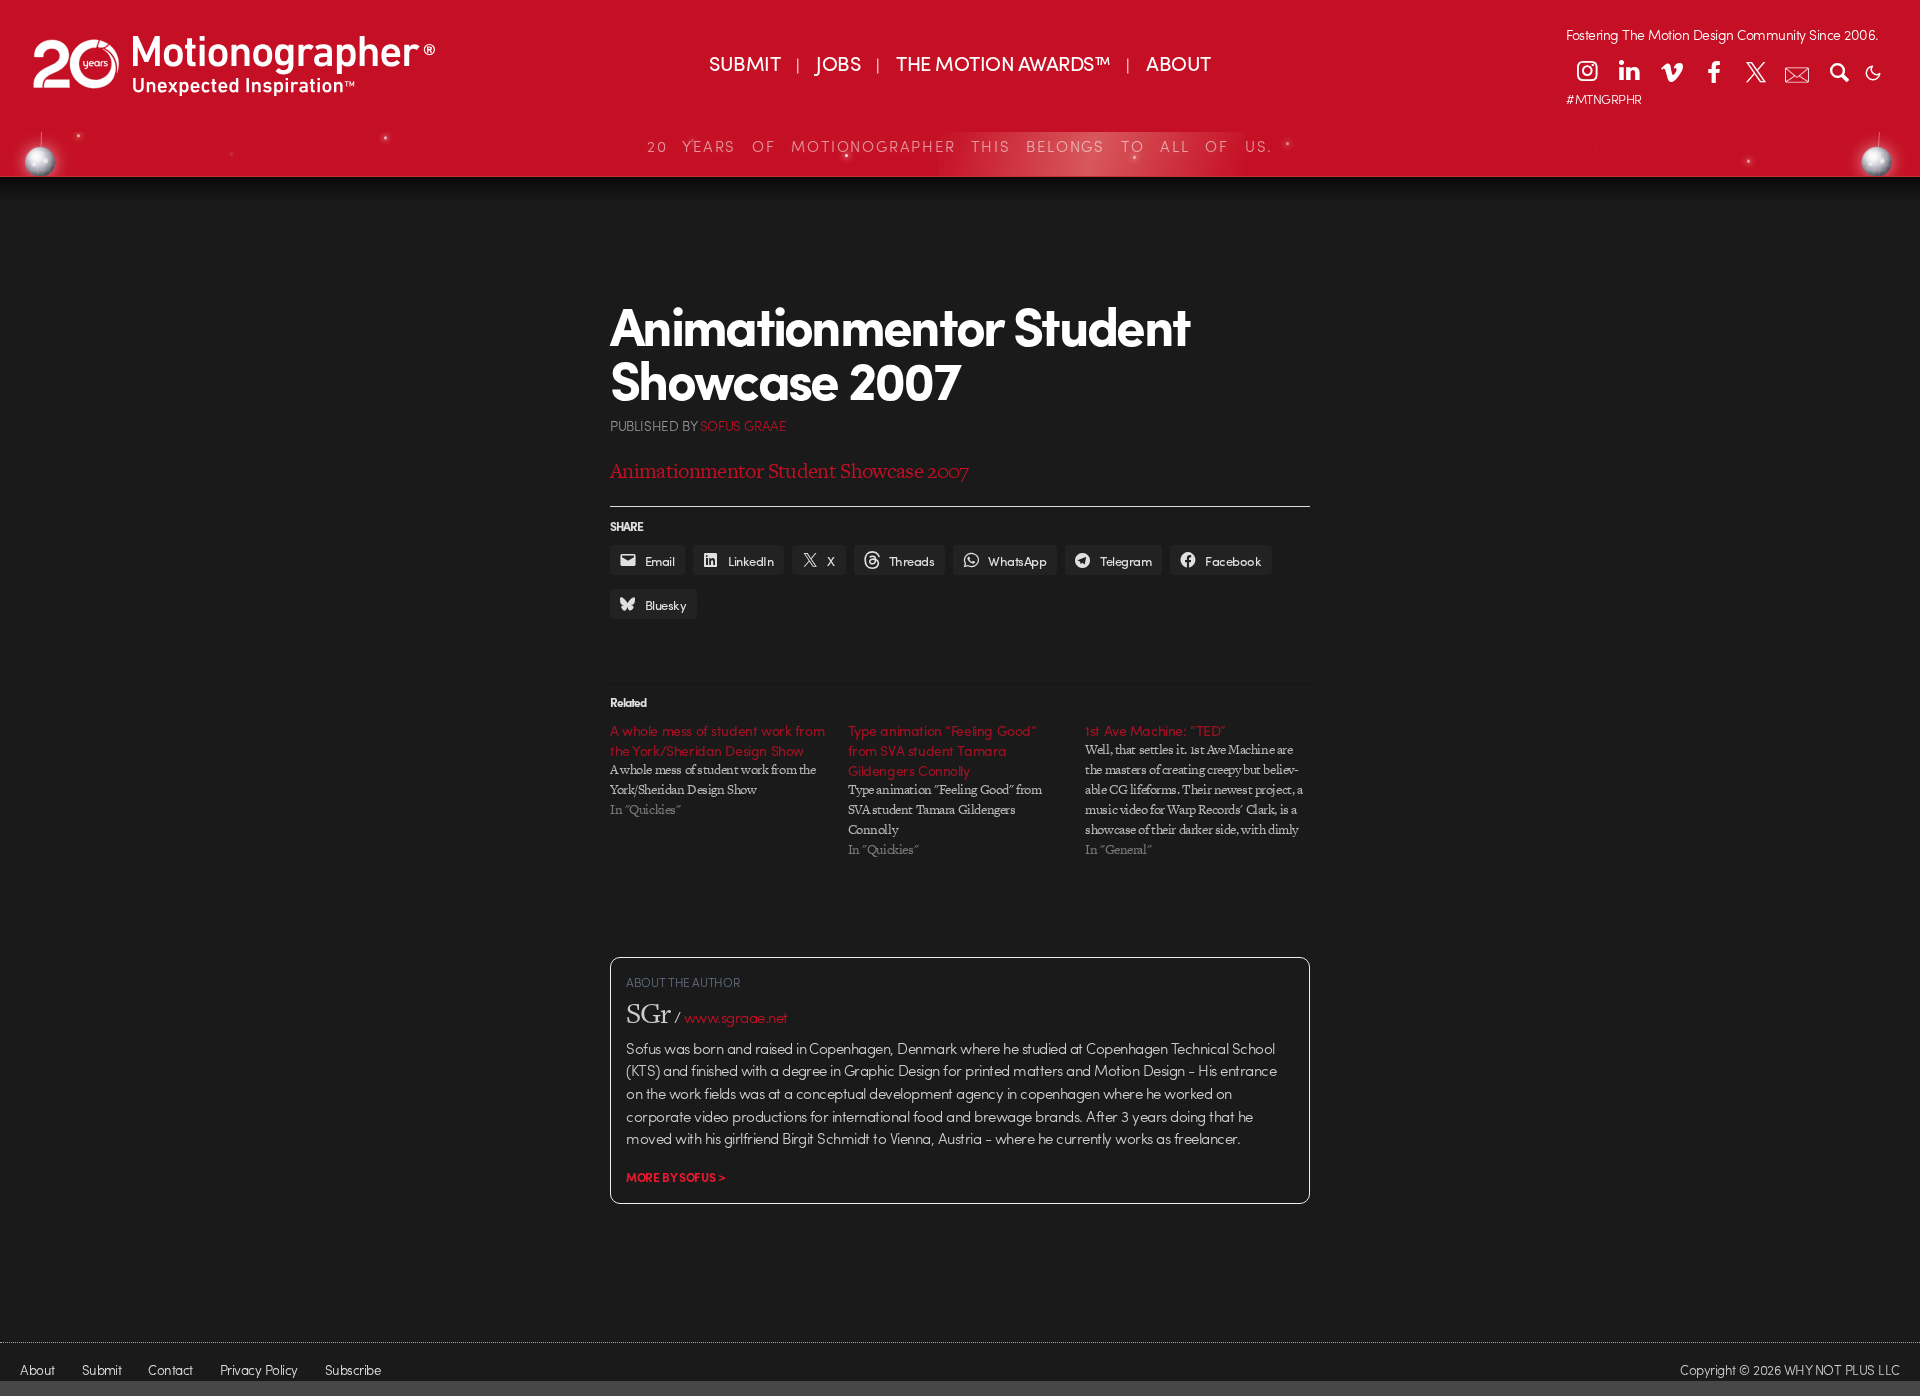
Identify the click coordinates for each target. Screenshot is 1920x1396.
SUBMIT (744, 62)
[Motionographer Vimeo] (1671, 71)
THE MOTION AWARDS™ (1003, 62)
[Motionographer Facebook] (1713, 71)
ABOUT (1178, 62)
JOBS (838, 62)
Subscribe (352, 1369)
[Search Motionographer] (1839, 71)
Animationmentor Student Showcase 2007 (789, 470)
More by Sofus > (676, 1177)
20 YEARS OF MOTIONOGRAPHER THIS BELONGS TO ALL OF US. (960, 146)
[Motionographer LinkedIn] (1629, 71)
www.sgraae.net (736, 1017)
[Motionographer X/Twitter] (1755, 71)
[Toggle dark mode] (1873, 71)
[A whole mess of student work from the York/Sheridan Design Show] (729, 770)
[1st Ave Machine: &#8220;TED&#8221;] (1204, 790)
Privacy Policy (259, 1369)
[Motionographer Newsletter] (1797, 71)
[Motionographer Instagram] (1587, 71)
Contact (170, 1369)
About (37, 1369)
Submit (102, 1369)
